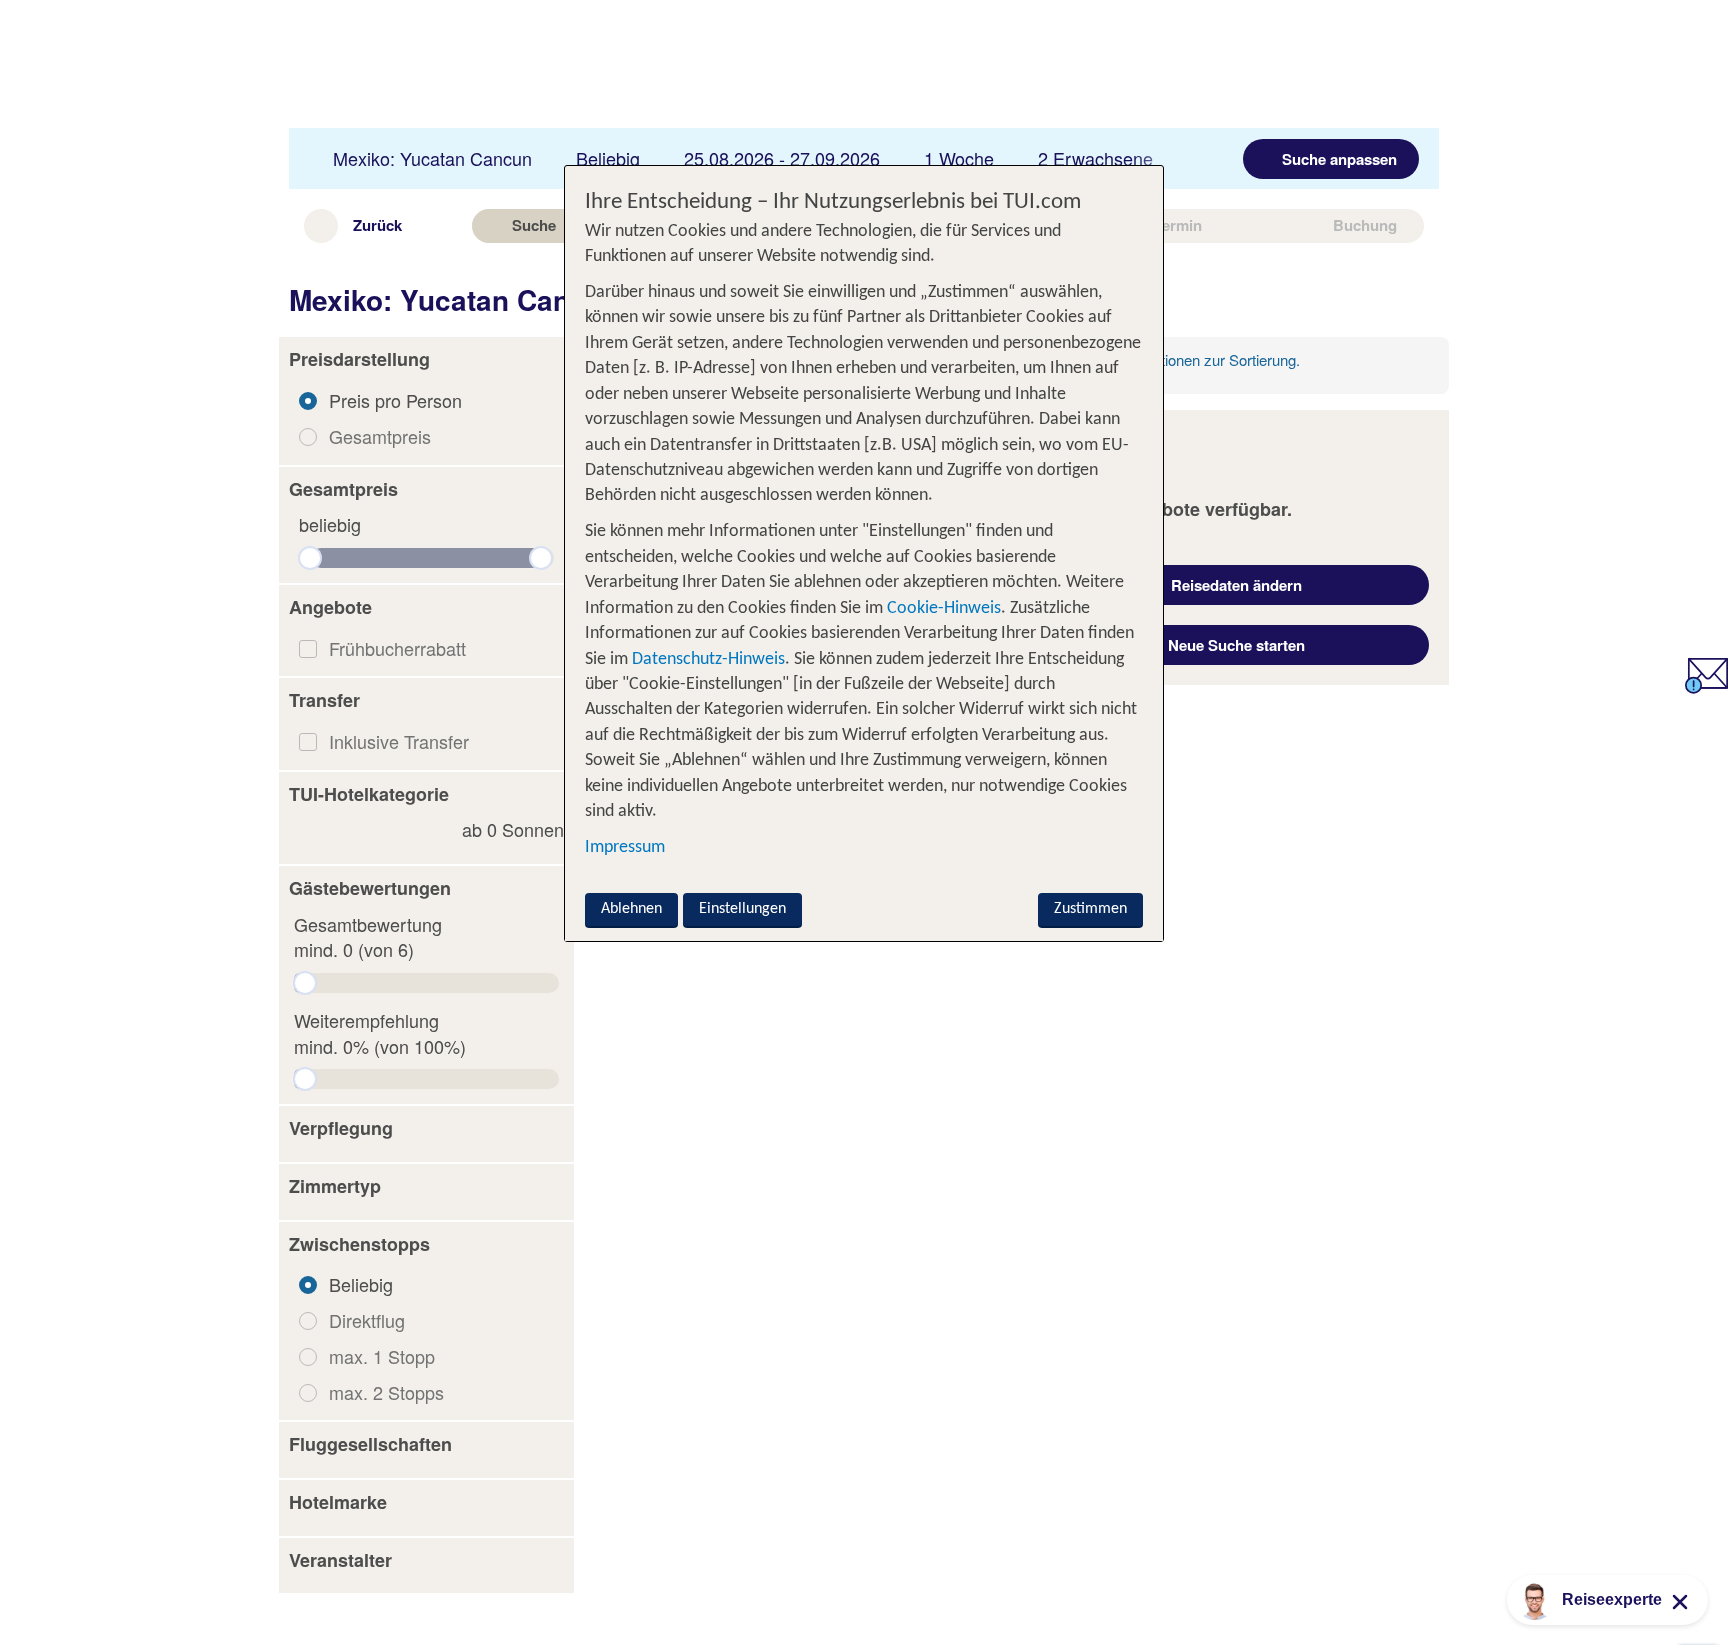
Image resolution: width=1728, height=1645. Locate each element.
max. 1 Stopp (382, 1356)
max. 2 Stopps (386, 1392)
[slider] (310, 558)
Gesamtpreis (380, 436)
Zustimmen (1090, 909)
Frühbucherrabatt (397, 648)
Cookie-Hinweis (942, 608)
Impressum (625, 847)
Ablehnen (631, 909)
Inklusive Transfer (399, 741)
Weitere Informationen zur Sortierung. (1178, 359)
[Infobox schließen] (1360, 365)
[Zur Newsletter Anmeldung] (1706, 686)
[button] (426, 360)
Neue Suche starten (1236, 645)
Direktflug (367, 1320)
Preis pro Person (395, 400)
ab (513, 829)
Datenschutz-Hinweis (708, 659)
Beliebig (361, 1284)
